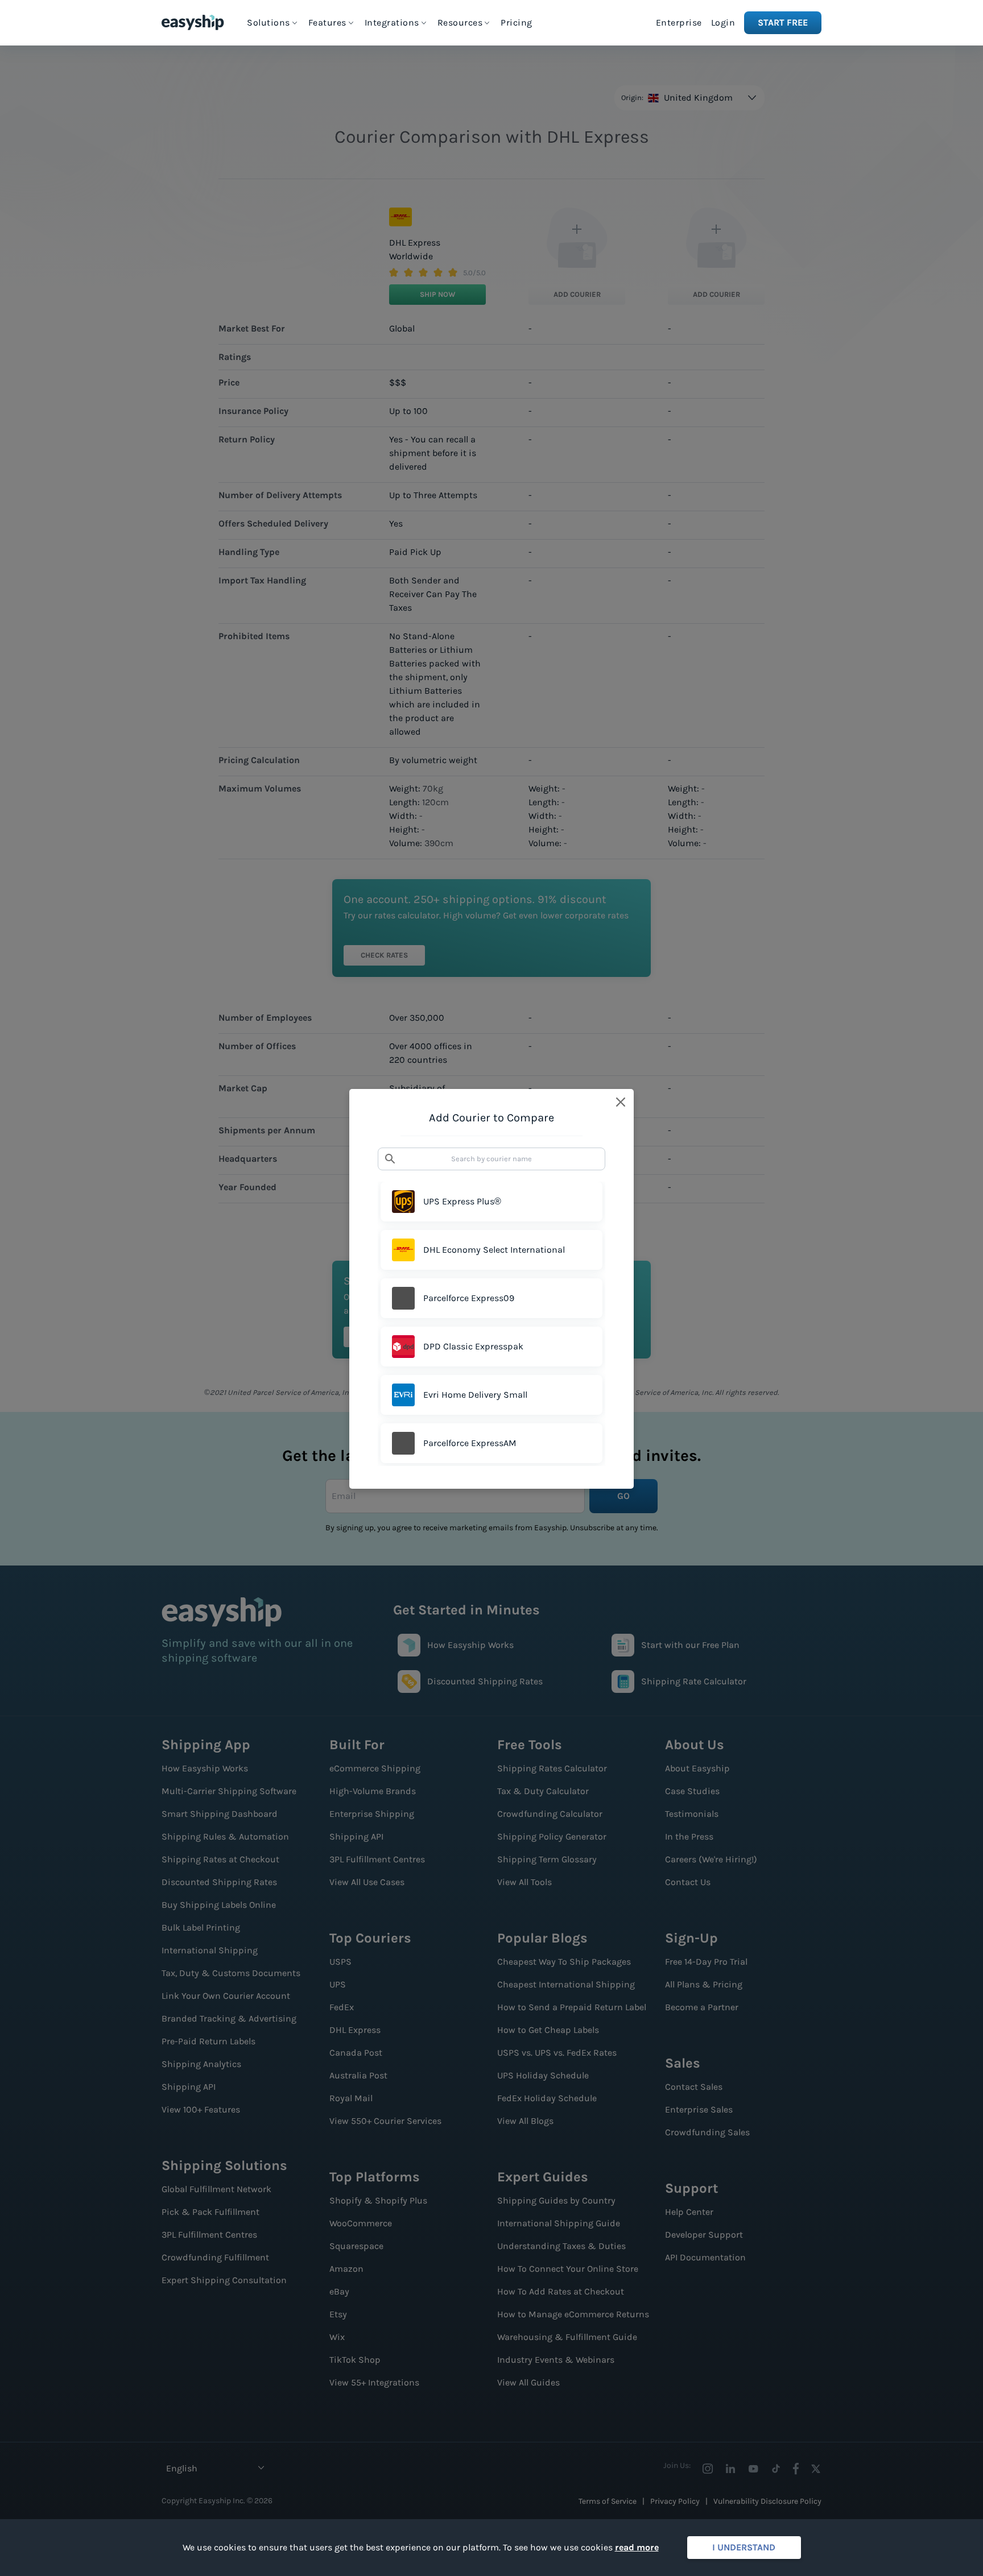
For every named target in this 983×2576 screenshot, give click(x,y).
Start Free (783, 22)
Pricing (517, 22)
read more (637, 2547)
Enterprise (679, 22)
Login (723, 22)
